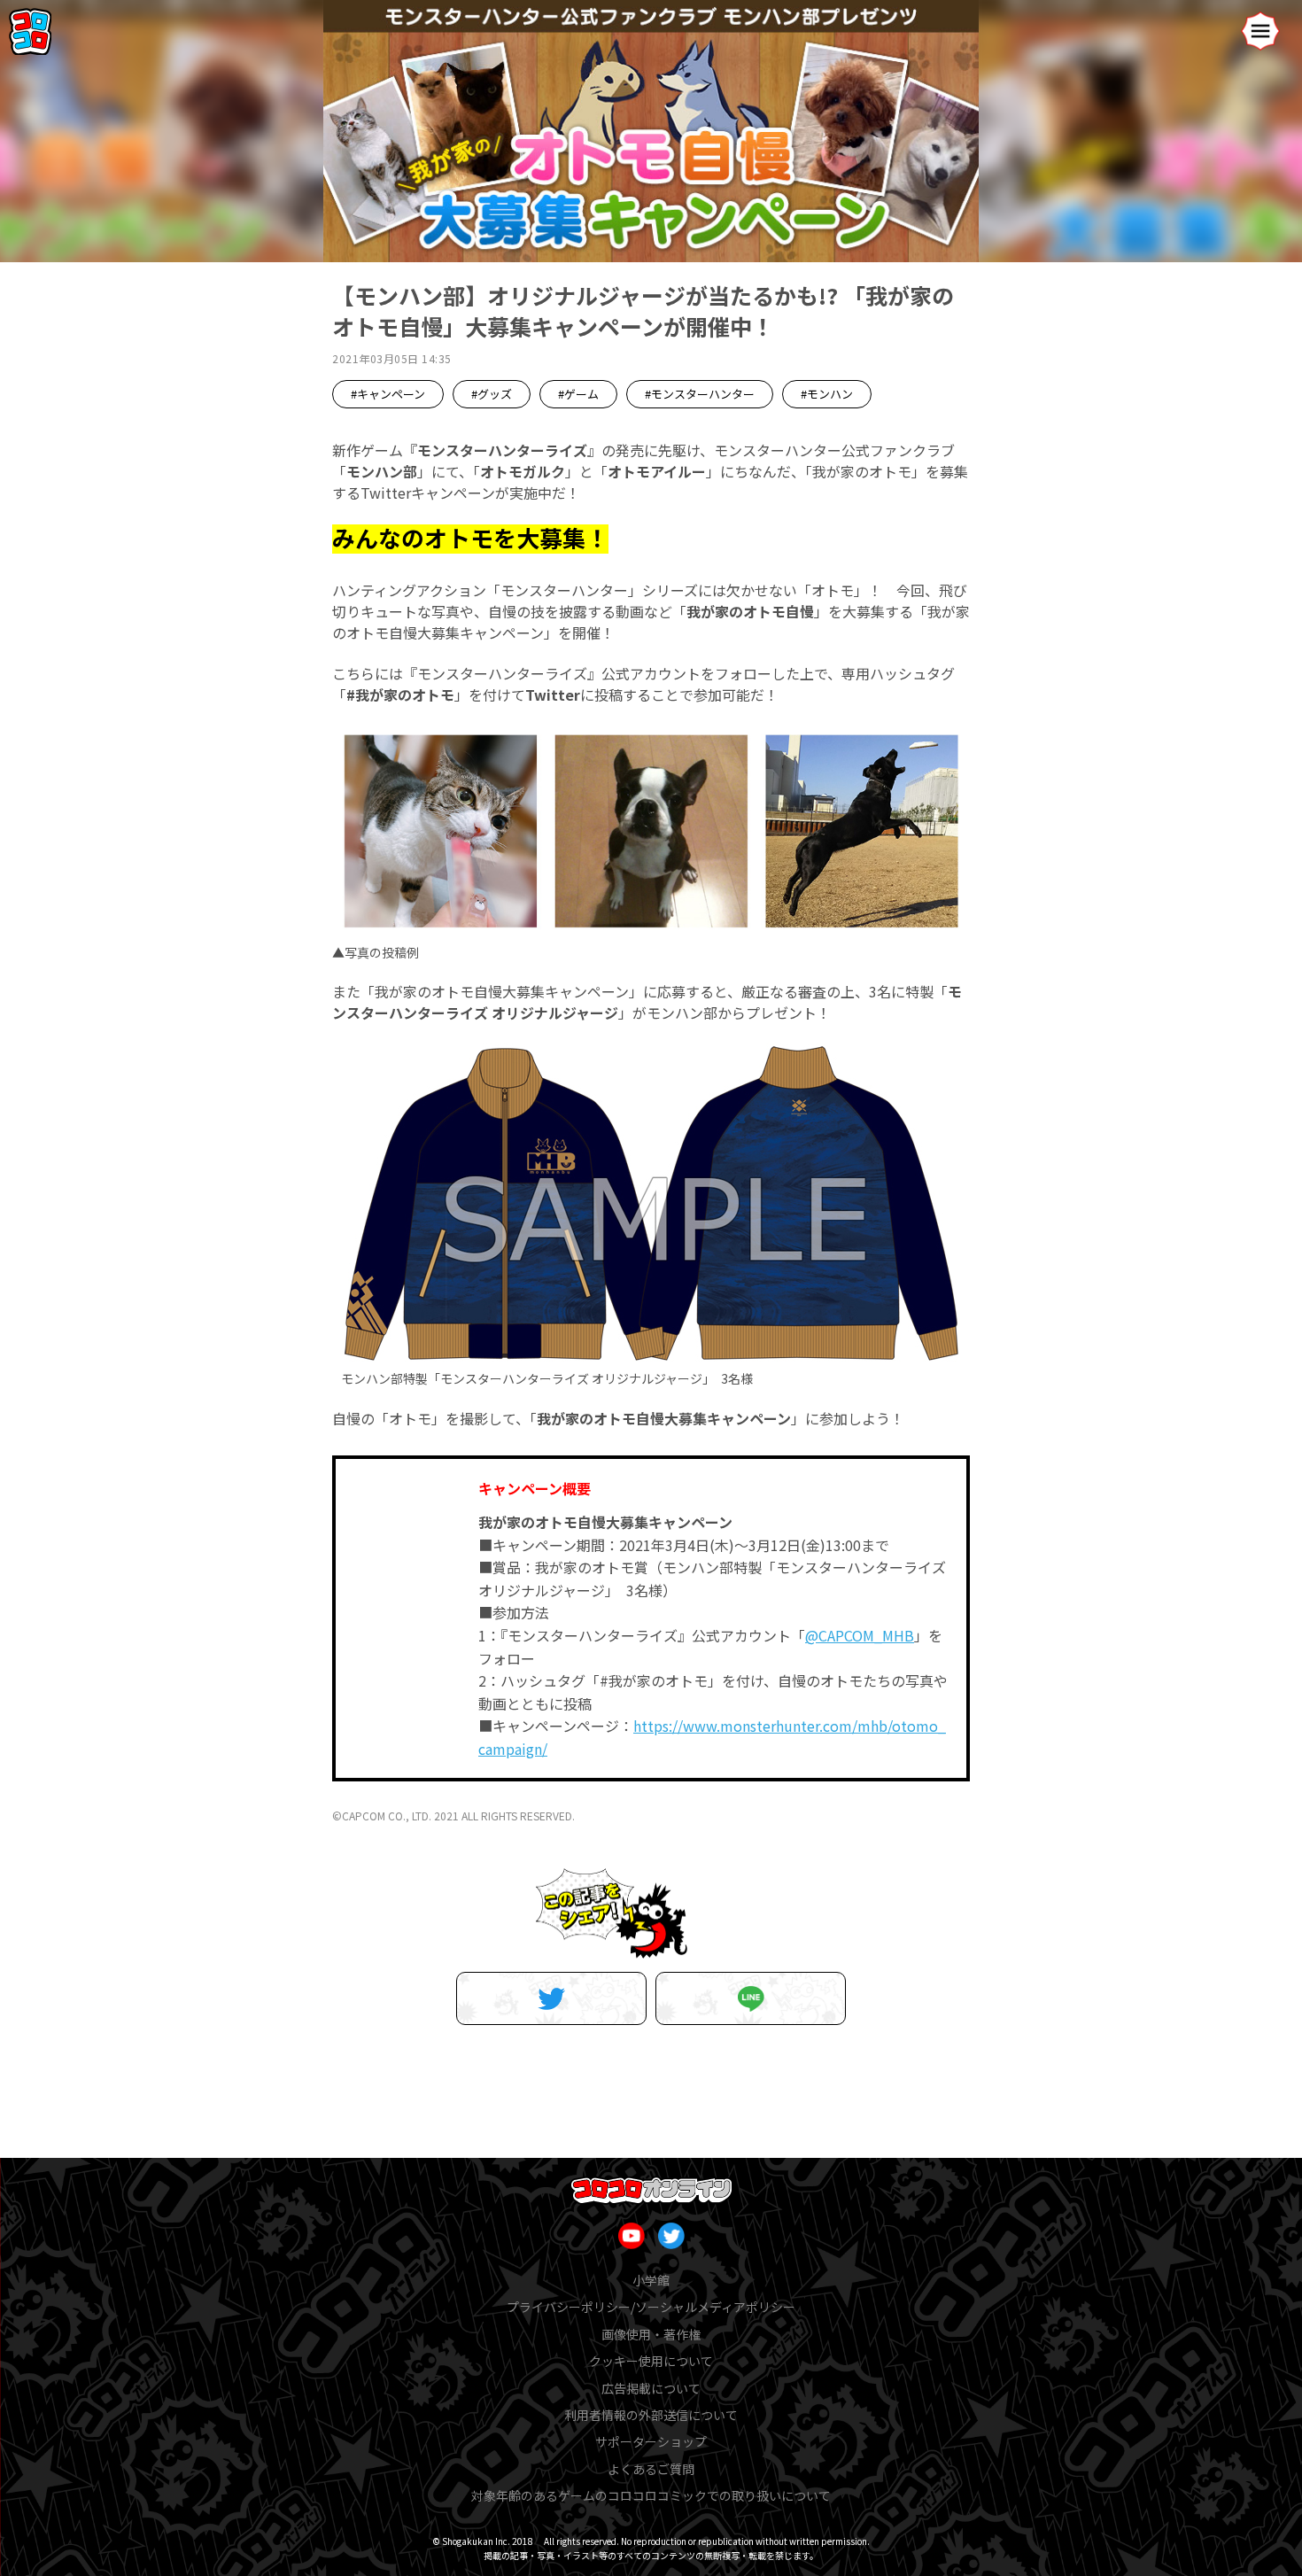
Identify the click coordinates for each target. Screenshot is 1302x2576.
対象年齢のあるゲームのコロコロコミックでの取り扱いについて (651, 2495)
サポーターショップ (651, 2441)
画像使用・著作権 (651, 2334)
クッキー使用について (651, 2361)
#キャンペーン (388, 394)
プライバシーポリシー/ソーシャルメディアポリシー (651, 2307)
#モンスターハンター (700, 394)
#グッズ (492, 394)
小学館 (651, 2280)
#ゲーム (578, 394)
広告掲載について (651, 2388)
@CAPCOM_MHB (860, 1635)
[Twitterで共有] (551, 1998)
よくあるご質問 (651, 2469)
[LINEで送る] (751, 1998)
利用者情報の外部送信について (651, 2415)
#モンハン (827, 394)
